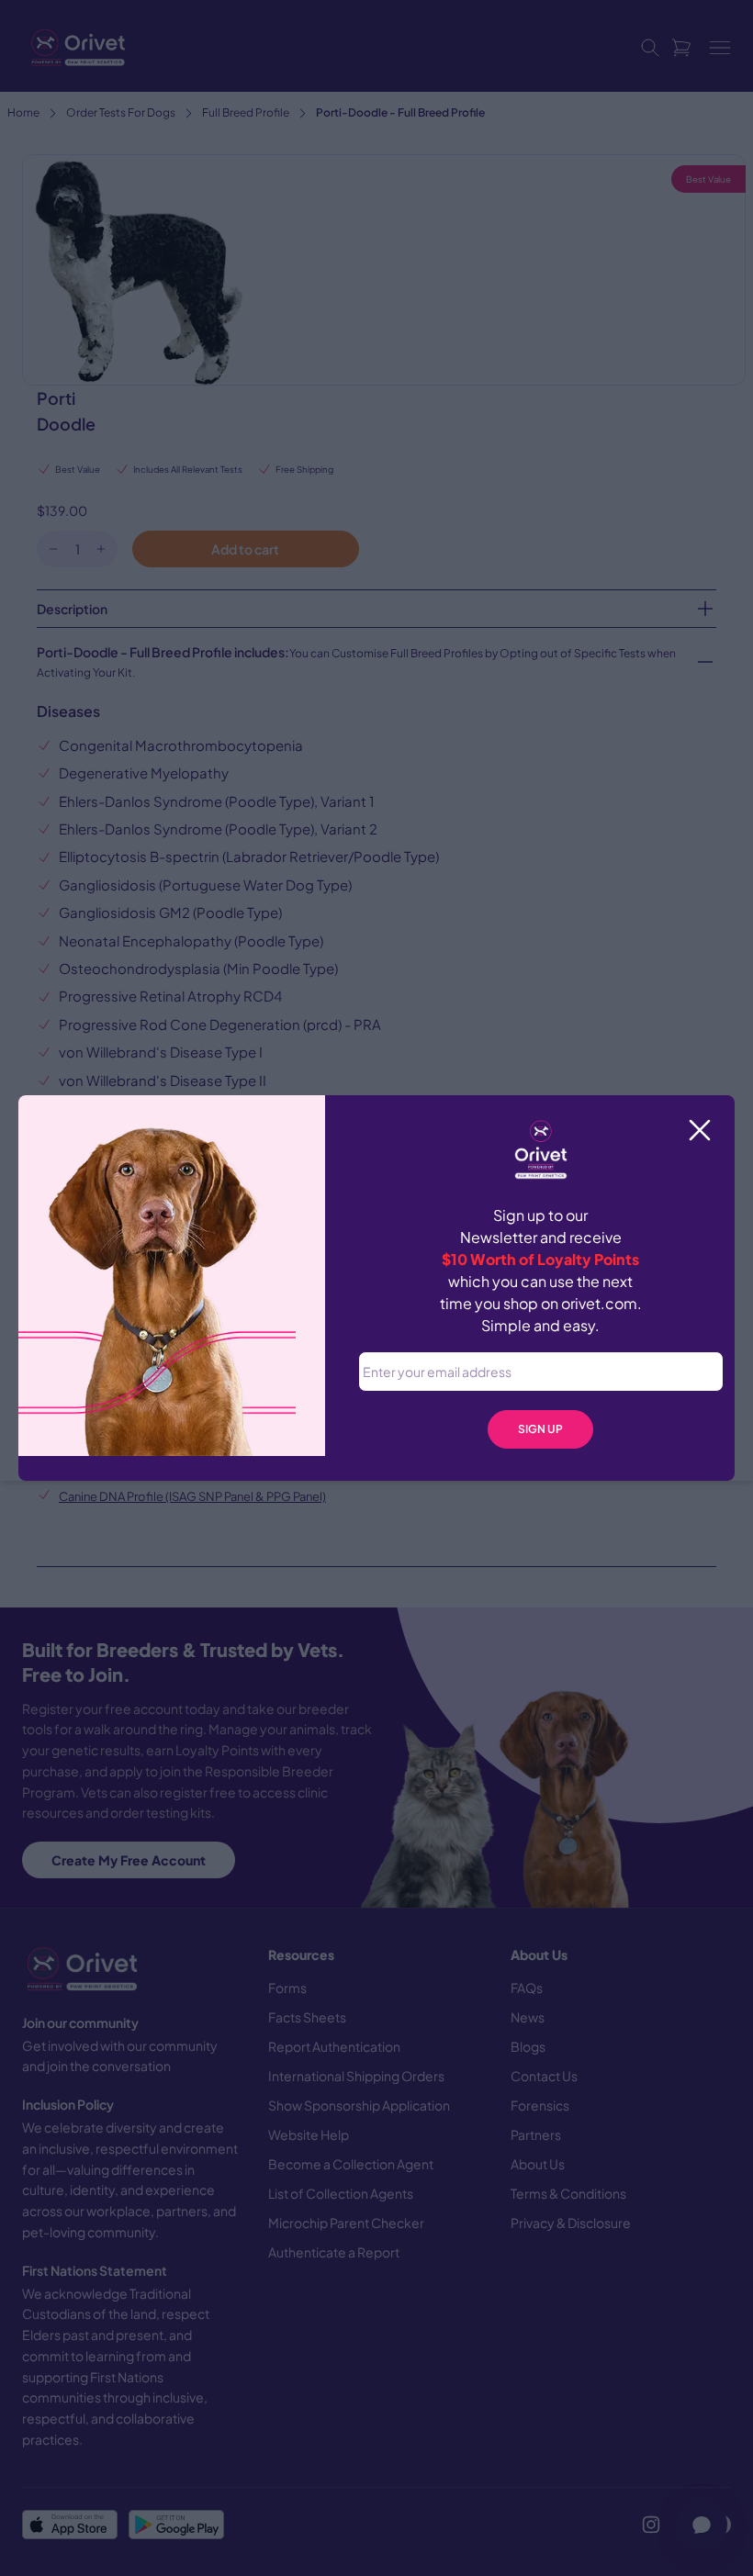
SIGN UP (540, 1429)
